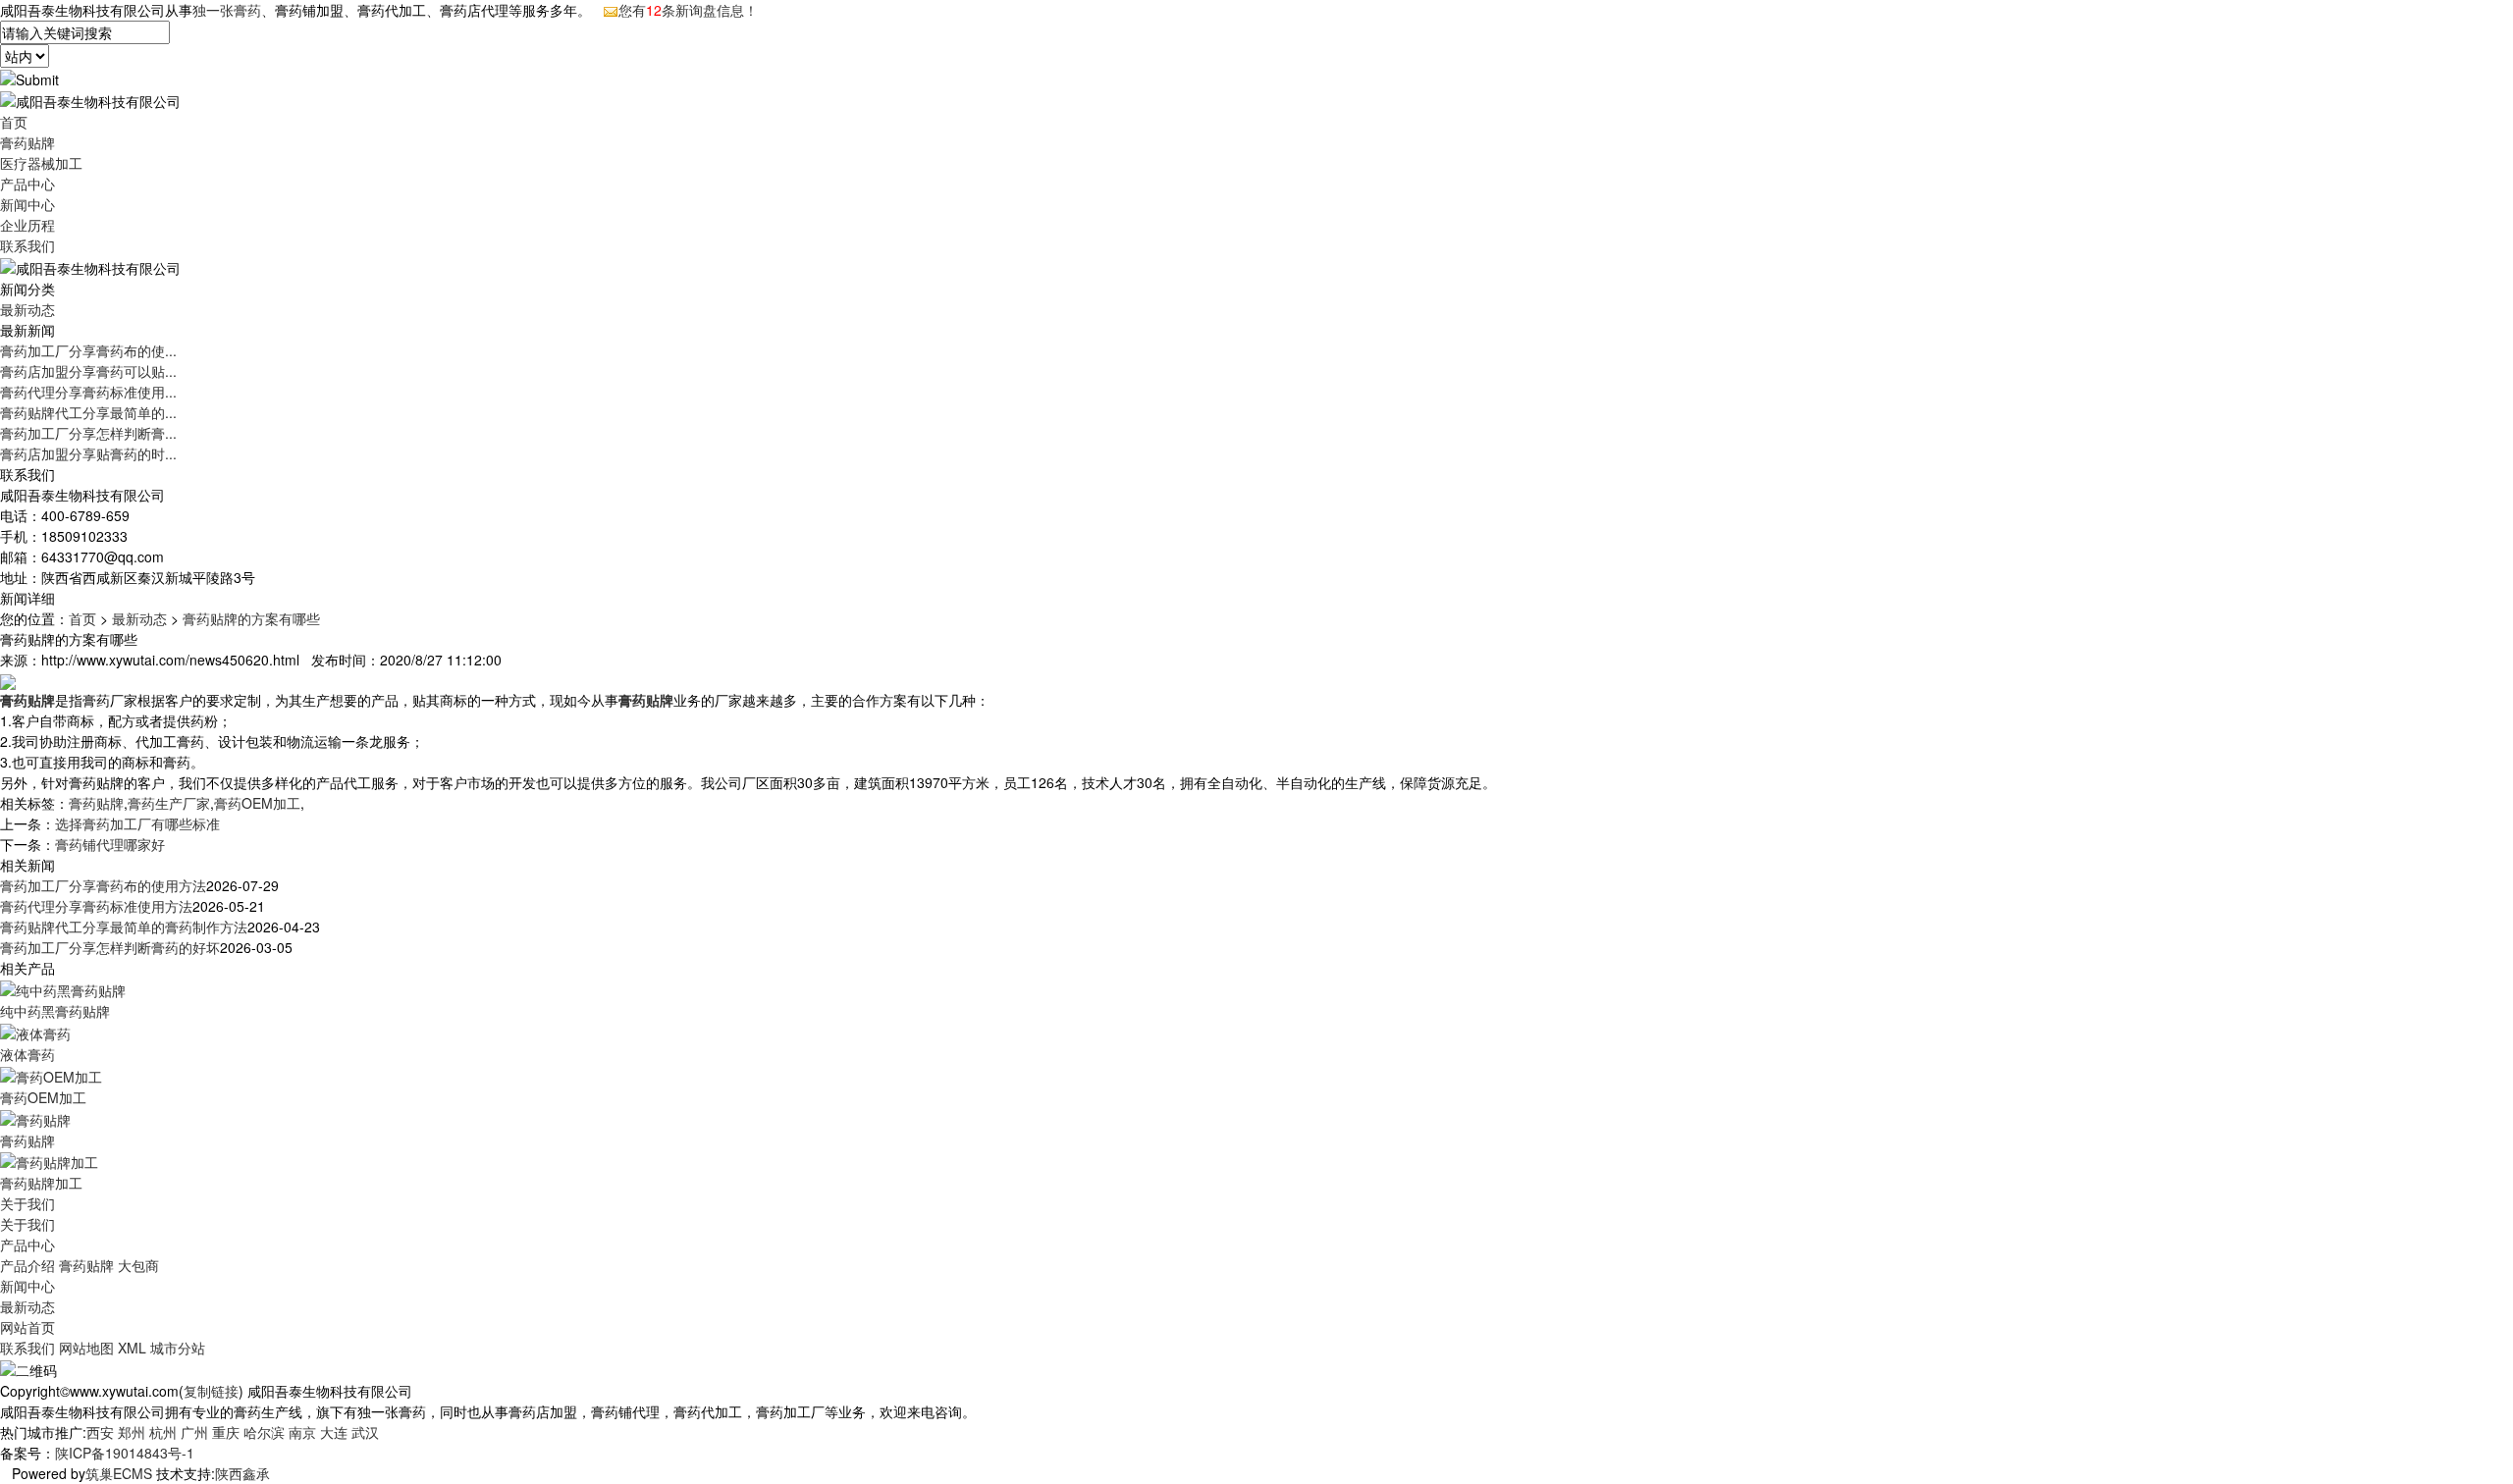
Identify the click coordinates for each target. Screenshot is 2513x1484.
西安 (100, 1432)
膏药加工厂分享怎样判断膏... (88, 433)
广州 (194, 1432)
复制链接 (211, 1391)
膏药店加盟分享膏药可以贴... (88, 371)
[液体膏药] (35, 1032)
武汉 (365, 1432)
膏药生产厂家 (169, 803)
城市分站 (178, 1348)
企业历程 (27, 225)
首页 (14, 122)
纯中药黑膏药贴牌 (55, 1011)
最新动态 (27, 309)
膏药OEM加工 (257, 803)
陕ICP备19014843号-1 (125, 1453)
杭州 (163, 1432)
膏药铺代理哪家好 (110, 844)
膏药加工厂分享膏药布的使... (88, 350)
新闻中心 (27, 204)
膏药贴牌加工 (41, 1183)
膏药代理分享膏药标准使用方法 (96, 906)
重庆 (226, 1432)
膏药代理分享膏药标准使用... (88, 392)
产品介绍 (27, 1265)
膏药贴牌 (27, 142)
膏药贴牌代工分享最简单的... (88, 412)
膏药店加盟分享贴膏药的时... (88, 453)
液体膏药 (27, 1054)
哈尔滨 (264, 1432)
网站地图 (86, 1348)
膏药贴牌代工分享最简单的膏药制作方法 (124, 927)
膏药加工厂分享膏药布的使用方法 (103, 885)
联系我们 (27, 245)
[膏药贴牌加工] (49, 1161)
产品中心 (27, 184)
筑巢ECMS (119, 1473)
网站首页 (27, 1327)
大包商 (138, 1265)
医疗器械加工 (41, 163)
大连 (334, 1432)
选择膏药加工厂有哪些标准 (137, 823)
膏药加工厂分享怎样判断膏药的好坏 (110, 947)
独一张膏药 (227, 10)
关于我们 (27, 1203)
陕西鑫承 (242, 1473)
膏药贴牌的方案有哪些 (251, 618)
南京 (302, 1432)
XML (132, 1348)
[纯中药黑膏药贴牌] (63, 988)
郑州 (132, 1432)
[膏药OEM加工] (51, 1075)
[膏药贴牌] (35, 1118)
